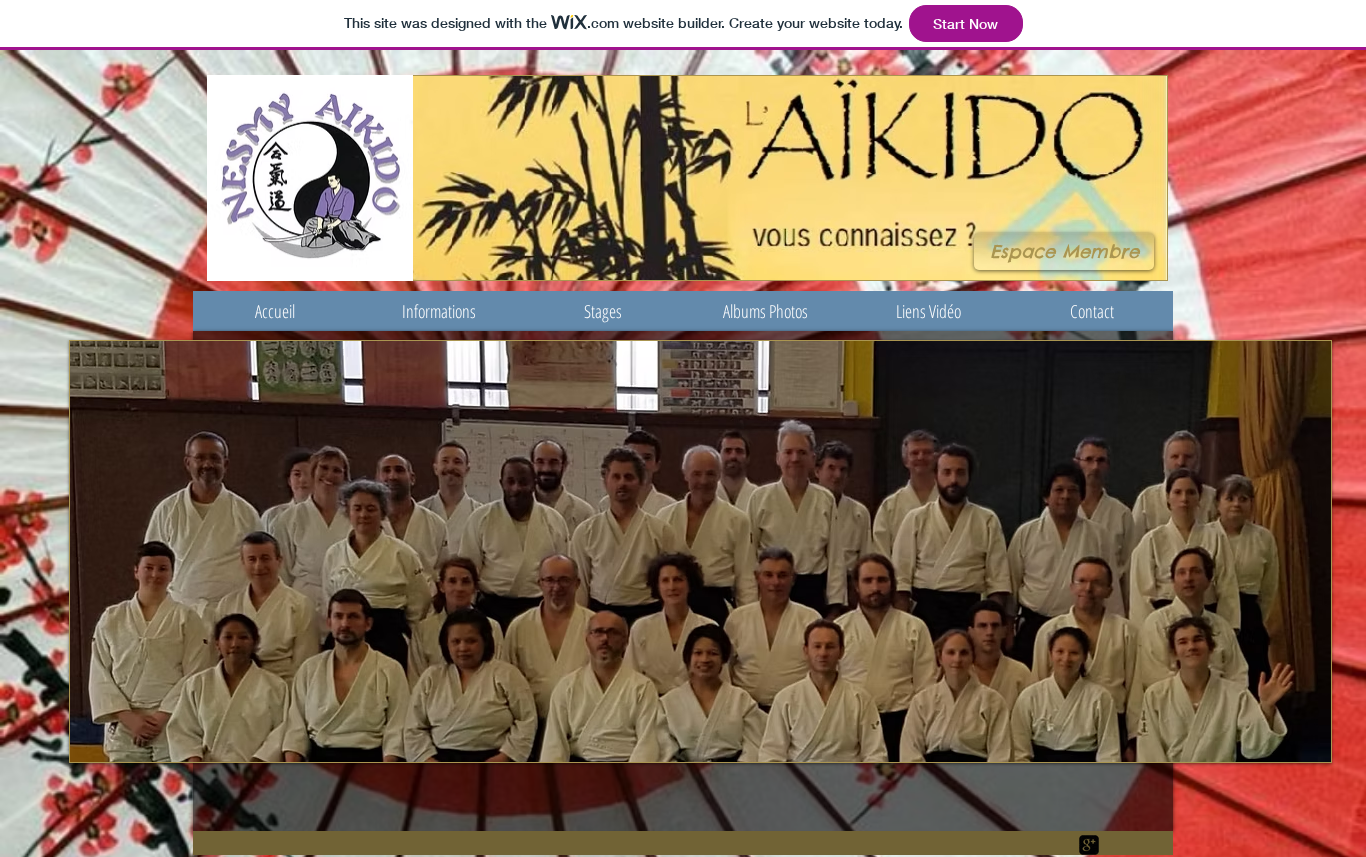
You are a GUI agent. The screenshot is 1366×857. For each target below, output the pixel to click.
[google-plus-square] (1089, 845)
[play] (1301, 732)
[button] (439, 311)
